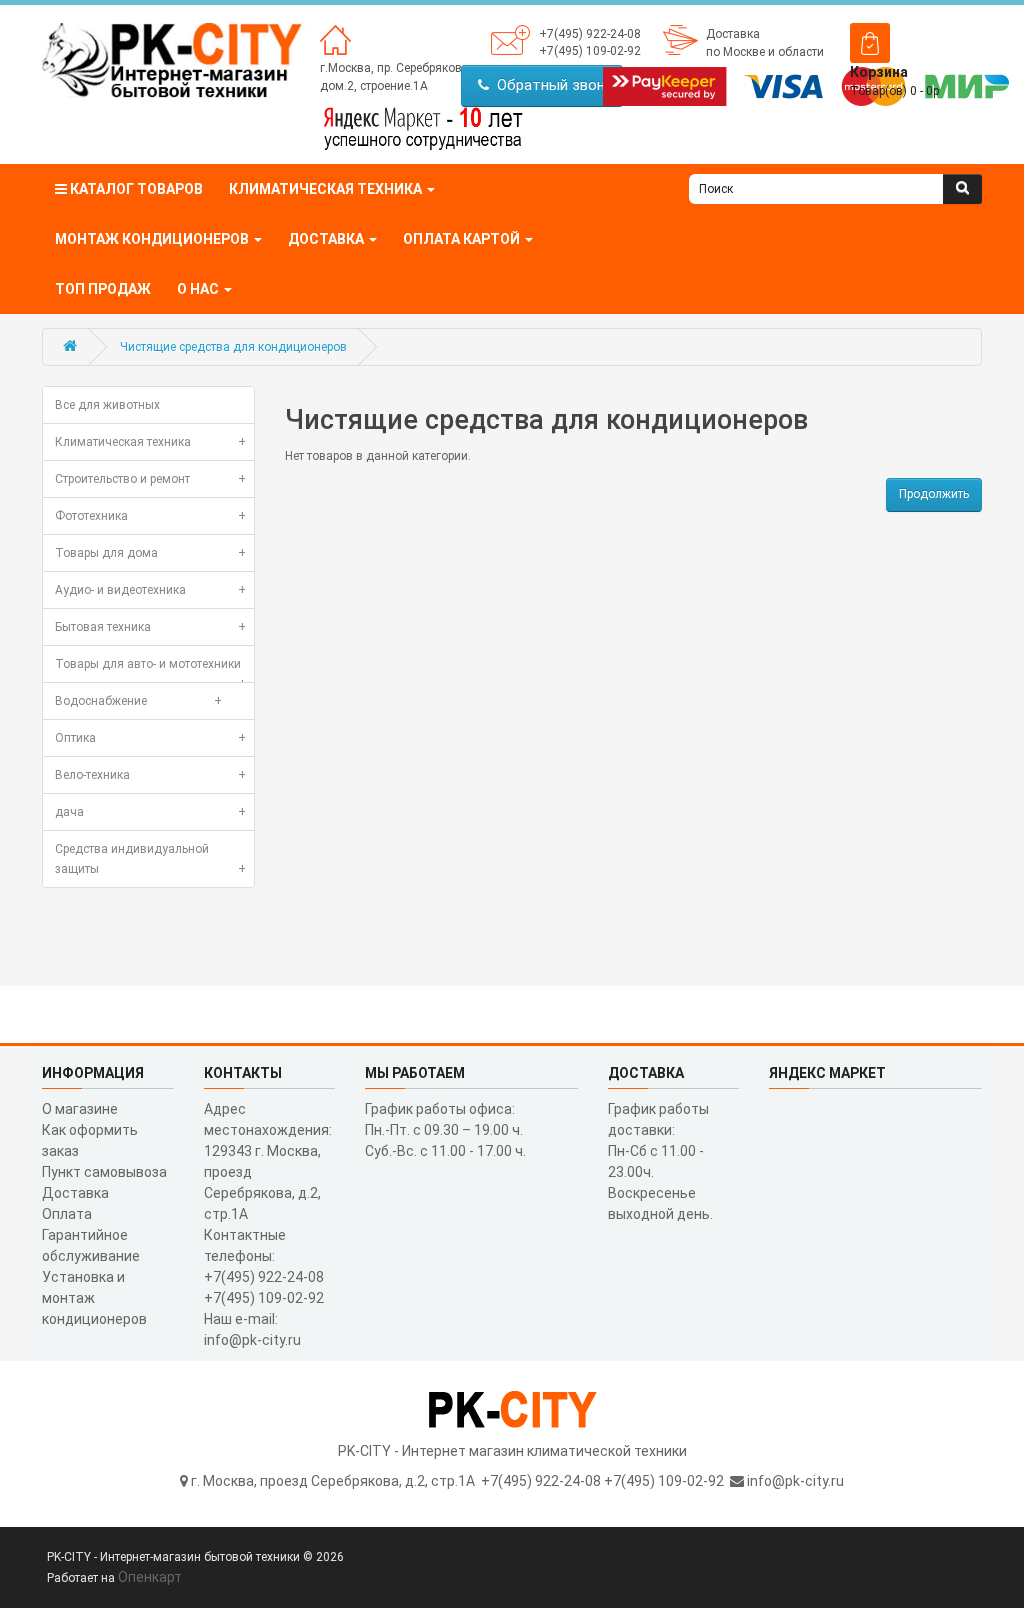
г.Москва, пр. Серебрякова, (396, 68)
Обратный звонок (555, 85)
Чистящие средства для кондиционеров (233, 347)
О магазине (80, 1109)
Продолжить (934, 494)
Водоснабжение (138, 701)
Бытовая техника (150, 627)
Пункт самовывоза (104, 1172)
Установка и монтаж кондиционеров (94, 1298)
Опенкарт (150, 1577)
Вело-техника (150, 775)
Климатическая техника (150, 442)
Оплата (67, 1214)
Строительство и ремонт (150, 479)
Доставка (733, 34)
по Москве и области (765, 52)
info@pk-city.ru (795, 1481)
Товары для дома (150, 553)
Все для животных (107, 405)
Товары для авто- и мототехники (150, 669)
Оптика (150, 738)
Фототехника (150, 516)
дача (150, 812)
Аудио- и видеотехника (150, 590)
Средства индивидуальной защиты (150, 859)
